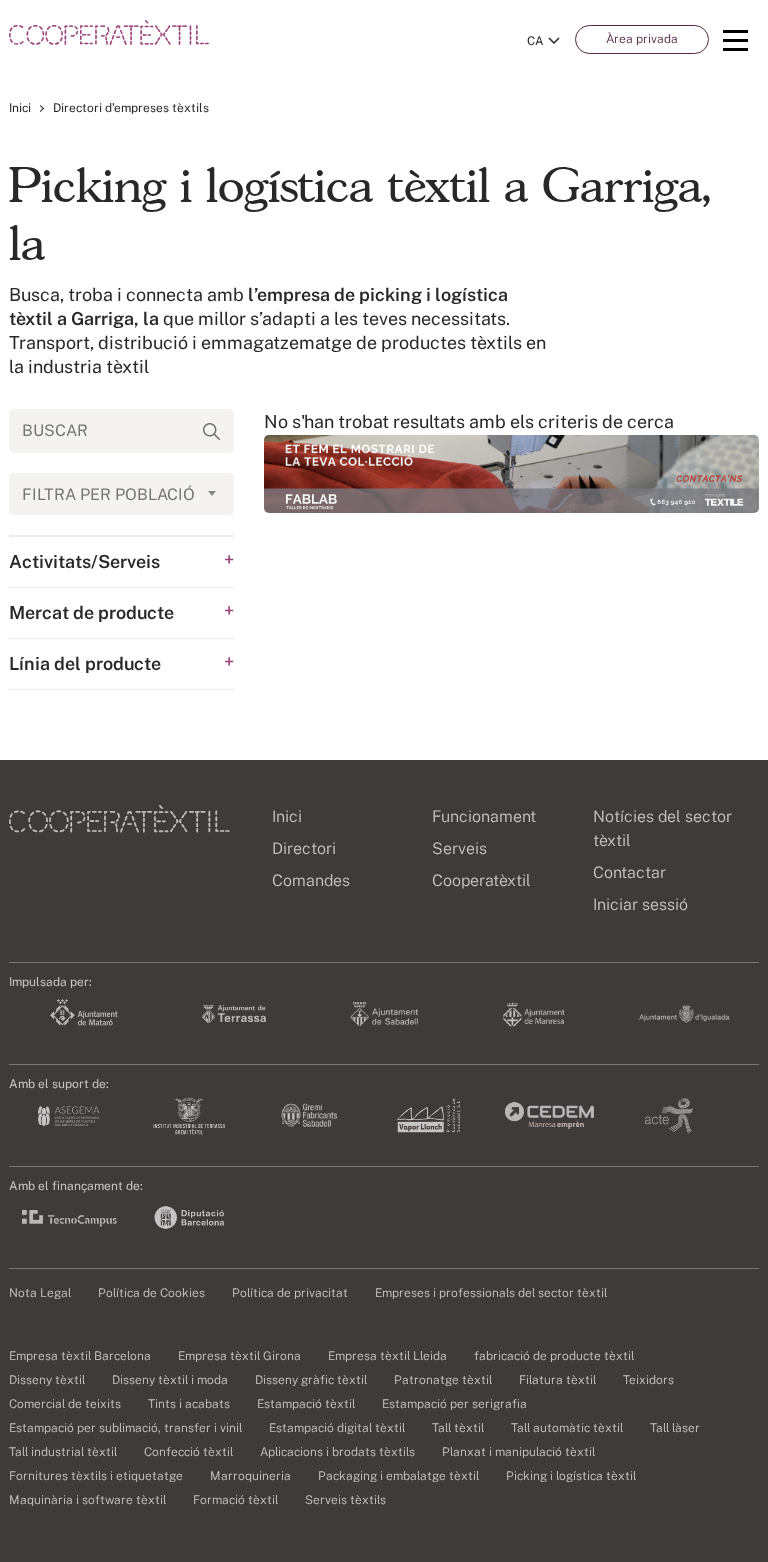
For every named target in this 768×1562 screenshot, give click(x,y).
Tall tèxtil (458, 1428)
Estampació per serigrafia (454, 1404)
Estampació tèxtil (306, 1404)
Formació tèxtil (235, 1500)
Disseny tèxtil (47, 1380)
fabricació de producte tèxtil (554, 1356)
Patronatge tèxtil (443, 1380)
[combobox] (121, 494)
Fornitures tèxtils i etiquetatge (96, 1476)
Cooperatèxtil (481, 880)
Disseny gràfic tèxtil (311, 1380)
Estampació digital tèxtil (337, 1428)
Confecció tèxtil (188, 1452)
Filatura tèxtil (557, 1380)
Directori (304, 848)
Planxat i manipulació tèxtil (518, 1452)
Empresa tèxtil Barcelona (80, 1356)
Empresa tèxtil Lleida (387, 1356)
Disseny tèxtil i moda (170, 1380)
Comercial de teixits (65, 1404)
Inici (20, 108)
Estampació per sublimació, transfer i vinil (125, 1428)
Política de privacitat (290, 1293)
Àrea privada (642, 39)
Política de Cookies (151, 1293)
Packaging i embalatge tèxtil (398, 1476)
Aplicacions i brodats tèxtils (337, 1452)
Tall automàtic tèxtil (567, 1428)
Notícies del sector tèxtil (662, 828)
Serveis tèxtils (345, 1500)
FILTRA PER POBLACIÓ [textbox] (108, 494)
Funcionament (484, 816)
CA (535, 41)
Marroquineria (250, 1476)
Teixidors (648, 1380)
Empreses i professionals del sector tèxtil (491, 1293)
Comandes (311, 880)
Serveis (459, 848)
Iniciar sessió (640, 904)
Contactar (629, 872)
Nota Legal (40, 1293)
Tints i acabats (189, 1404)
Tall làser (675, 1428)
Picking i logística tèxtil (571, 1476)
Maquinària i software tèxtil (87, 1500)
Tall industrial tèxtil (63, 1452)
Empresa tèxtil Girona (239, 1356)
